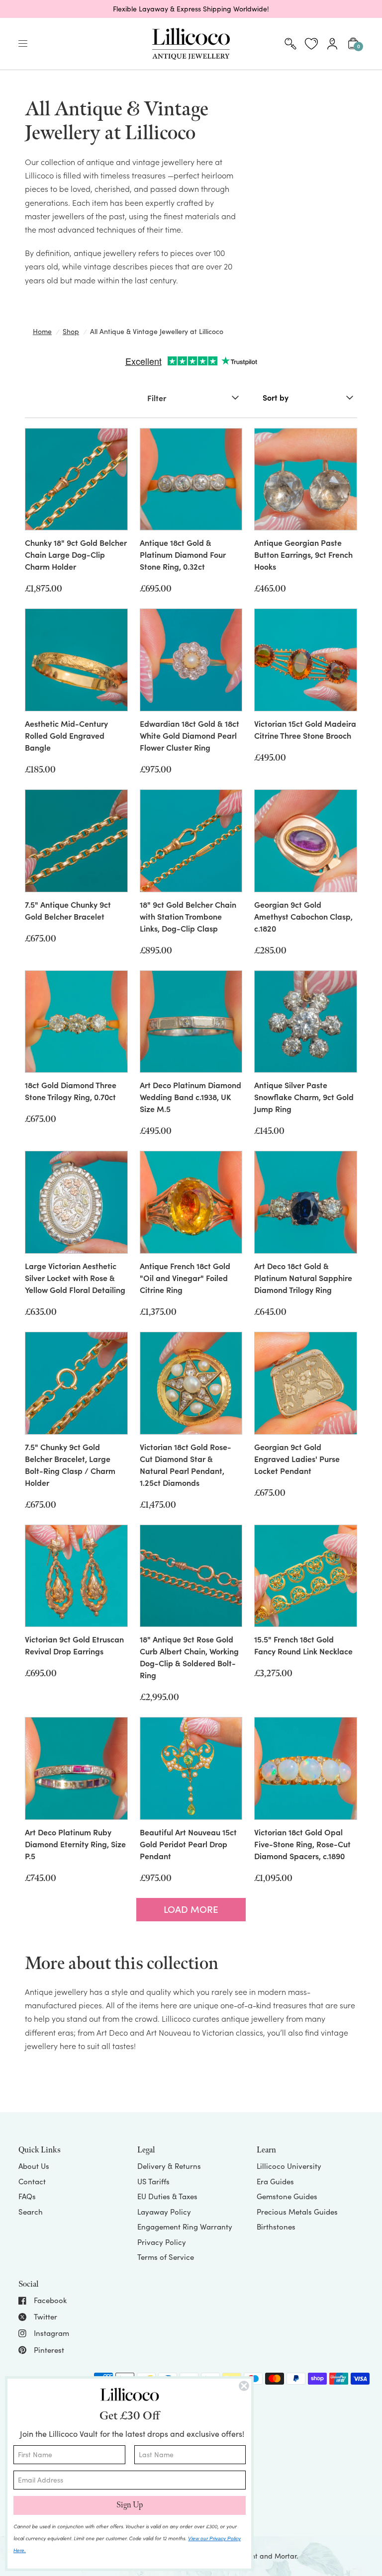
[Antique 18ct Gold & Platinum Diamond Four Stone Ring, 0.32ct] (191, 479)
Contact (32, 2181)
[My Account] (332, 44)
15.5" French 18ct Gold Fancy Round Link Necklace (303, 1645)
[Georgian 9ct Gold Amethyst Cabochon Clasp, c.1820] (306, 841)
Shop (71, 331)
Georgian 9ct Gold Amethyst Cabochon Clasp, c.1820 (303, 916)
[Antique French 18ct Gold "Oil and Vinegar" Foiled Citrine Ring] (191, 1202)
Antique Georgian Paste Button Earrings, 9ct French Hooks (303, 554)
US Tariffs (153, 2181)
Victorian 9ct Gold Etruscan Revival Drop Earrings (74, 1645)
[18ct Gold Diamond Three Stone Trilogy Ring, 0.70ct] (76, 1022)
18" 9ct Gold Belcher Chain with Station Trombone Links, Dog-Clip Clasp (188, 916)
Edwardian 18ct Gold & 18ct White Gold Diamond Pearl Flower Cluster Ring (190, 735)
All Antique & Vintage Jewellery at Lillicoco (157, 331)
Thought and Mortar (264, 2556)
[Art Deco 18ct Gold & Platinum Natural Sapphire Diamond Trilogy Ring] (306, 1202)
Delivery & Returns (169, 2166)
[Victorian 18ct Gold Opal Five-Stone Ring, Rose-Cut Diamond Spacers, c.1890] (306, 1768)
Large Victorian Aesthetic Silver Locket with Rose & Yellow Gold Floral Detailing (75, 1278)
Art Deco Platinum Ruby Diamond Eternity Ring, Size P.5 (75, 1844)
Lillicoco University (289, 2166)
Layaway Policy (164, 2212)
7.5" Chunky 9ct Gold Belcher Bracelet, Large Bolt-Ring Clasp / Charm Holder (70, 1464)
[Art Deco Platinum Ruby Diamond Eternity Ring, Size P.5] (76, 1768)
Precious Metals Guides (297, 2212)
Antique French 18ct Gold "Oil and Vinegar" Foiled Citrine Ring (185, 1278)
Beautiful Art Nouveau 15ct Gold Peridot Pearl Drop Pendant (188, 1844)
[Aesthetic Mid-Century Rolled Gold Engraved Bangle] (76, 660)
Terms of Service (166, 2257)
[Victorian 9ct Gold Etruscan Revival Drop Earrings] (76, 1576)
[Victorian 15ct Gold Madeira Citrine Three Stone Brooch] (306, 660)
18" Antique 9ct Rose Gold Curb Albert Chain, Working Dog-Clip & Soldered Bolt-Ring (189, 1657)
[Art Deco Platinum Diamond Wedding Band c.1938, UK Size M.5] (191, 1022)
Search (31, 2212)
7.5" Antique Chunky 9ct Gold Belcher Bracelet (68, 910)
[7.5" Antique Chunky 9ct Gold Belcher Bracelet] (76, 841)
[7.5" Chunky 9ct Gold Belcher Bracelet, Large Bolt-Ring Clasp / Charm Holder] (76, 1383)
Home (42, 331)
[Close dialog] (244, 2386)
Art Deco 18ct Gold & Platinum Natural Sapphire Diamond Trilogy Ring (303, 1278)
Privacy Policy (162, 2242)
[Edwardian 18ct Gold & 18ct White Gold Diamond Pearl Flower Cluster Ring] (191, 660)
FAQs (27, 2196)
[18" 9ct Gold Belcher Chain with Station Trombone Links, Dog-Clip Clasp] (191, 841)
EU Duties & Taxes (167, 2196)
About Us (34, 2166)
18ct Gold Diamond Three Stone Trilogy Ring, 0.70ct (71, 1091)
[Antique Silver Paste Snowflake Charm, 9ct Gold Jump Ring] (306, 1022)
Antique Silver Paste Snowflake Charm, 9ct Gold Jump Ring (304, 1097)
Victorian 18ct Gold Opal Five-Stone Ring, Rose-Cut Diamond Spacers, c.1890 (302, 1844)
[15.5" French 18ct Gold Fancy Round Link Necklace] (306, 1576)
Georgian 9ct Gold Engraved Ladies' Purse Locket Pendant (297, 1459)
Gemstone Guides (287, 2196)
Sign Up (130, 2505)
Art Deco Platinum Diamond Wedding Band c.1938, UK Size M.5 (191, 1097)
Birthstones (276, 2227)
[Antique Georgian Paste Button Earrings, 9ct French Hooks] (306, 479)
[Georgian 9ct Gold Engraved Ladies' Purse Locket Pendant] (306, 1383)
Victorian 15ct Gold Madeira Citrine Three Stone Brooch (305, 729)
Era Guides (275, 2181)
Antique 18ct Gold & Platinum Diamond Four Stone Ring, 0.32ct (183, 554)
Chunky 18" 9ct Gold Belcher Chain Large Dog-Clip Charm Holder (76, 554)
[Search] (290, 44)
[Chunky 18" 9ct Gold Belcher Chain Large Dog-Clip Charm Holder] (76, 479)
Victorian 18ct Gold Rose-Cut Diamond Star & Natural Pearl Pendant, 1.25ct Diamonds (186, 1464)
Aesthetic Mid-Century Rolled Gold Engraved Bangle (66, 735)
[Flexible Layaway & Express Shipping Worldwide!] (191, 9)
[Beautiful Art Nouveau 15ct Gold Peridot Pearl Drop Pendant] (191, 1768)
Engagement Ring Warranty (185, 2227)
